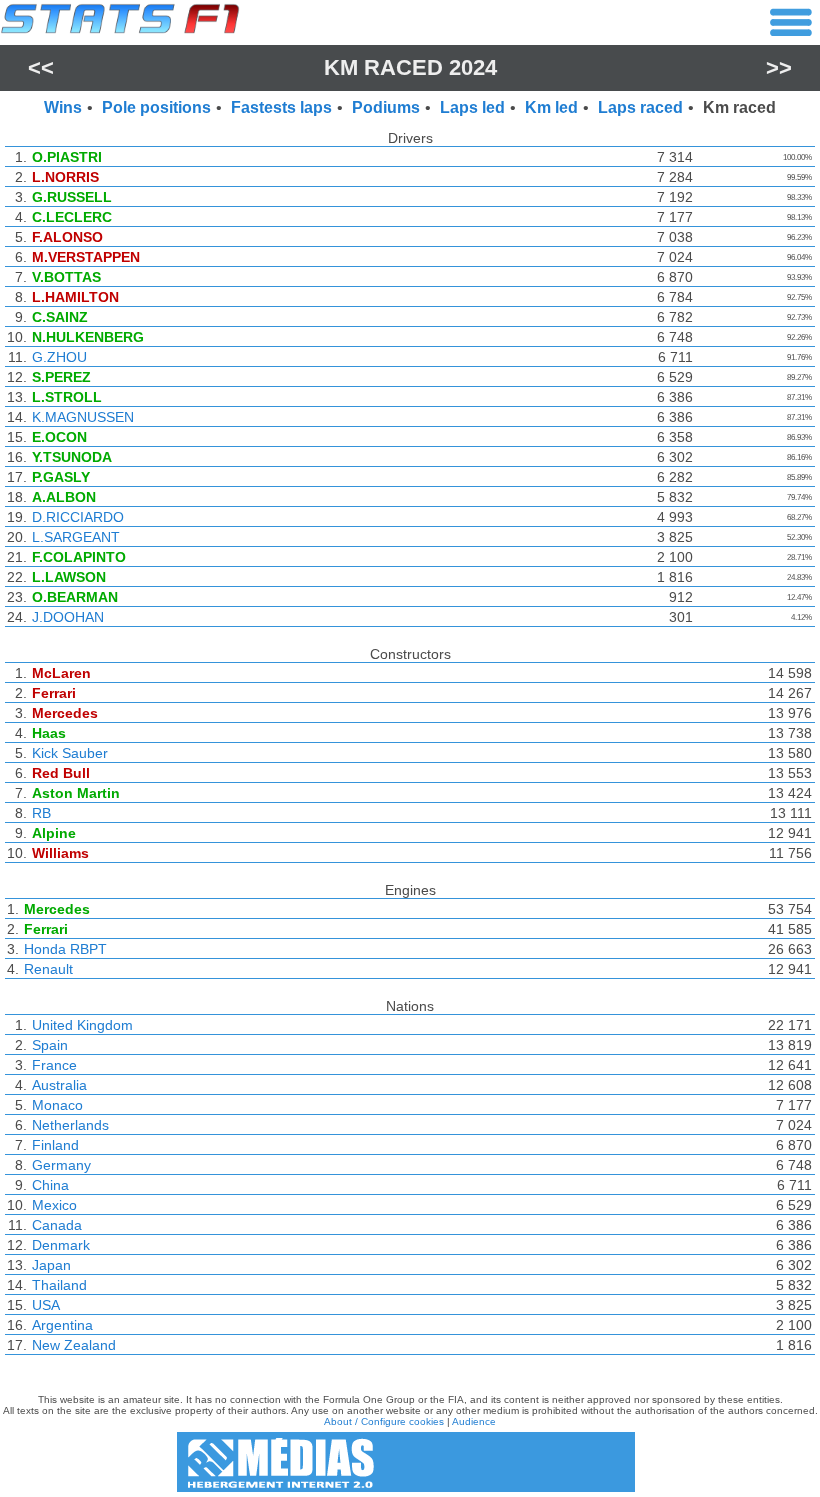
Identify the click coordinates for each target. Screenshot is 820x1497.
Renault (48, 969)
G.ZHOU (59, 357)
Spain (50, 1045)
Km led (551, 107)
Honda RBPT (65, 949)
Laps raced (640, 107)
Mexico (54, 1205)
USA (46, 1305)
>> (779, 67)
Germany (61, 1165)
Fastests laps (281, 107)
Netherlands (70, 1125)
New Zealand (74, 1345)
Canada (57, 1225)
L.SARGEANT (76, 537)
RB (41, 813)
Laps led (472, 107)
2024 (473, 67)
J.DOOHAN (68, 617)
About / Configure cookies (384, 1421)
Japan (51, 1265)
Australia (59, 1085)
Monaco (57, 1105)
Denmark (61, 1245)
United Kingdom (82, 1025)
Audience (474, 1421)
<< (41, 67)
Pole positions (156, 107)
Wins (63, 107)
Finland (55, 1145)
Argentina (62, 1325)
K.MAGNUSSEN (83, 417)
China (50, 1185)
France (54, 1065)
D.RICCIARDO (78, 517)
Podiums (386, 107)
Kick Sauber (70, 753)
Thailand (59, 1285)
